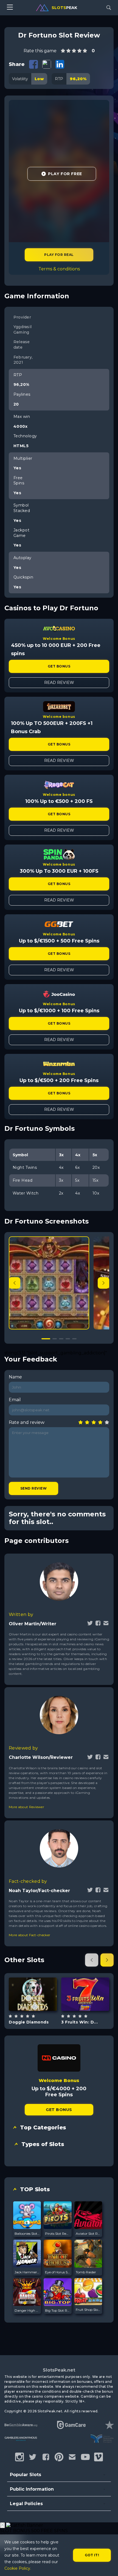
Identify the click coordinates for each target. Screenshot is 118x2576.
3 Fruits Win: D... (79, 2022)
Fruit (92, 2008)
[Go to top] (108, 2565)
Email (15, 1400)
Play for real (59, 255)
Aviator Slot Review (88, 2234)
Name (15, 1377)
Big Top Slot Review (57, 2310)
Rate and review (27, 1422)
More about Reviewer (26, 1807)
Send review (33, 1488)
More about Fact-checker (29, 1935)
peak (64, 8)
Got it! (92, 2555)
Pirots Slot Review (57, 2234)
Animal (39, 2008)
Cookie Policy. (18, 2568)
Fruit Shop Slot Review (88, 2310)
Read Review (59, 683)
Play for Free (65, 174)
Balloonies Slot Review (27, 2234)
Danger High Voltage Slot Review (27, 2310)
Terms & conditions (59, 269)
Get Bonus (59, 666)
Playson (85, 1980)
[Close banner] (2, 2525)
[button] (103, 1283)
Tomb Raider (86, 2272)
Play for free (33, 1994)
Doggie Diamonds (29, 2022)
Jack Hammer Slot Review (27, 2272)
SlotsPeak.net (59, 2370)
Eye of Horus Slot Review (57, 2272)
